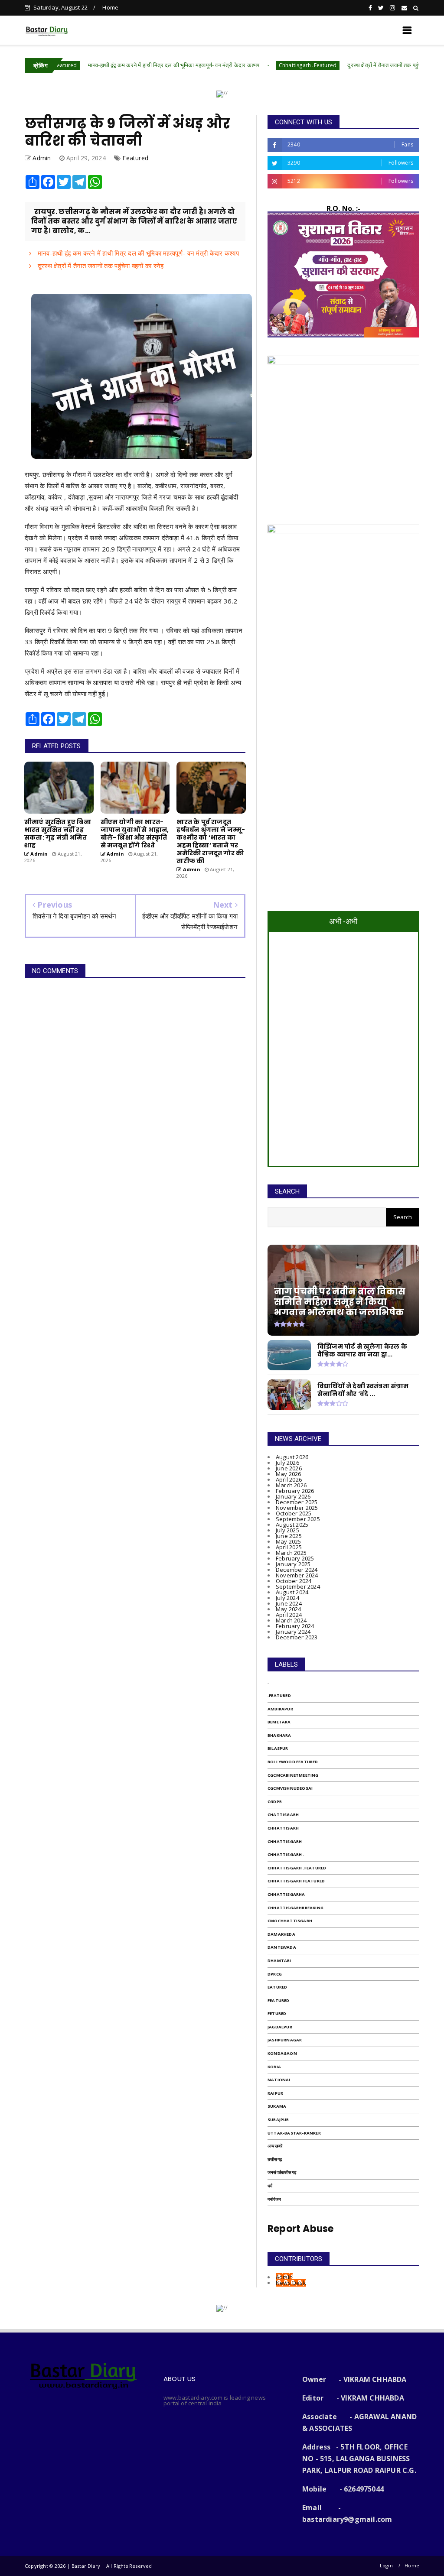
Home (110, 7)
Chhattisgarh (285, 1841)
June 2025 (289, 1536)
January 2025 (293, 1564)
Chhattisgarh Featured (296, 1881)
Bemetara (279, 1722)
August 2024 (292, 1592)
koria (274, 2067)
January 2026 (293, 1496)
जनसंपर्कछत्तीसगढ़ (282, 2172)
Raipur (275, 2093)
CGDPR (275, 1802)
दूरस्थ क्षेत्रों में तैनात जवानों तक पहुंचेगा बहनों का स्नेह (339, 65)
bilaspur (278, 1748)
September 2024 (298, 1586)
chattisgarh (283, 1815)
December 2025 (297, 1502)
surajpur (278, 2120)
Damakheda (281, 1934)
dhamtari (279, 1961)
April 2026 (289, 1479)
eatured (277, 1987)
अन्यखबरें (275, 2146)
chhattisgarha (286, 1894)
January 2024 (293, 1632)
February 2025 (295, 1558)
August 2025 (292, 1525)
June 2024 (289, 1603)
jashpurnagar (285, 2040)
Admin (284, 2277)
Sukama (277, 2106)
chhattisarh (283, 1828)
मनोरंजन (274, 2199)
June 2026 (289, 1468)
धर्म (270, 2186)
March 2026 (291, 1485)
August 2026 (292, 1457)
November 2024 (297, 1575)
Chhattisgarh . (286, 1854)
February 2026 (295, 1491)
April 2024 (289, 1615)
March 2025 (291, 1553)
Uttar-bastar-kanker (294, 2133)
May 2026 (289, 1474)
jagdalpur (280, 2027)
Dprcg (275, 1974)
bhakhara (279, 1735)
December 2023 (297, 1637)
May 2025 (289, 1541)
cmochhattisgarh (290, 1921)
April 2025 (289, 1547)
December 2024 (297, 1570)
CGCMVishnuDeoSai (290, 1788)
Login (386, 2565)
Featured (135, 158)
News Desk (291, 2283)
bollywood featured (293, 1762)
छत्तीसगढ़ (275, 2159)
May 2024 (289, 1609)
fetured (277, 2013)
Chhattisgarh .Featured (247, 65)
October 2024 (294, 1581)
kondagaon (282, 2053)
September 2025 (298, 1519)
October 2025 (294, 1513)
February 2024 (295, 1626)
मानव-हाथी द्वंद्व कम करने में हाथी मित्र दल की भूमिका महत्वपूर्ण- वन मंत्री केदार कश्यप (113, 65)
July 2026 (287, 1463)
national (279, 2080)
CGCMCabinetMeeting (293, 1775)
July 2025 (287, 1530)
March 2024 (291, 1620)
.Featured (279, 1695)
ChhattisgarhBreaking (295, 1908)
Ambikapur (280, 1709)
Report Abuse (300, 2229)
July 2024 (287, 1598)
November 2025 (297, 1508)
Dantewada (282, 1947)
